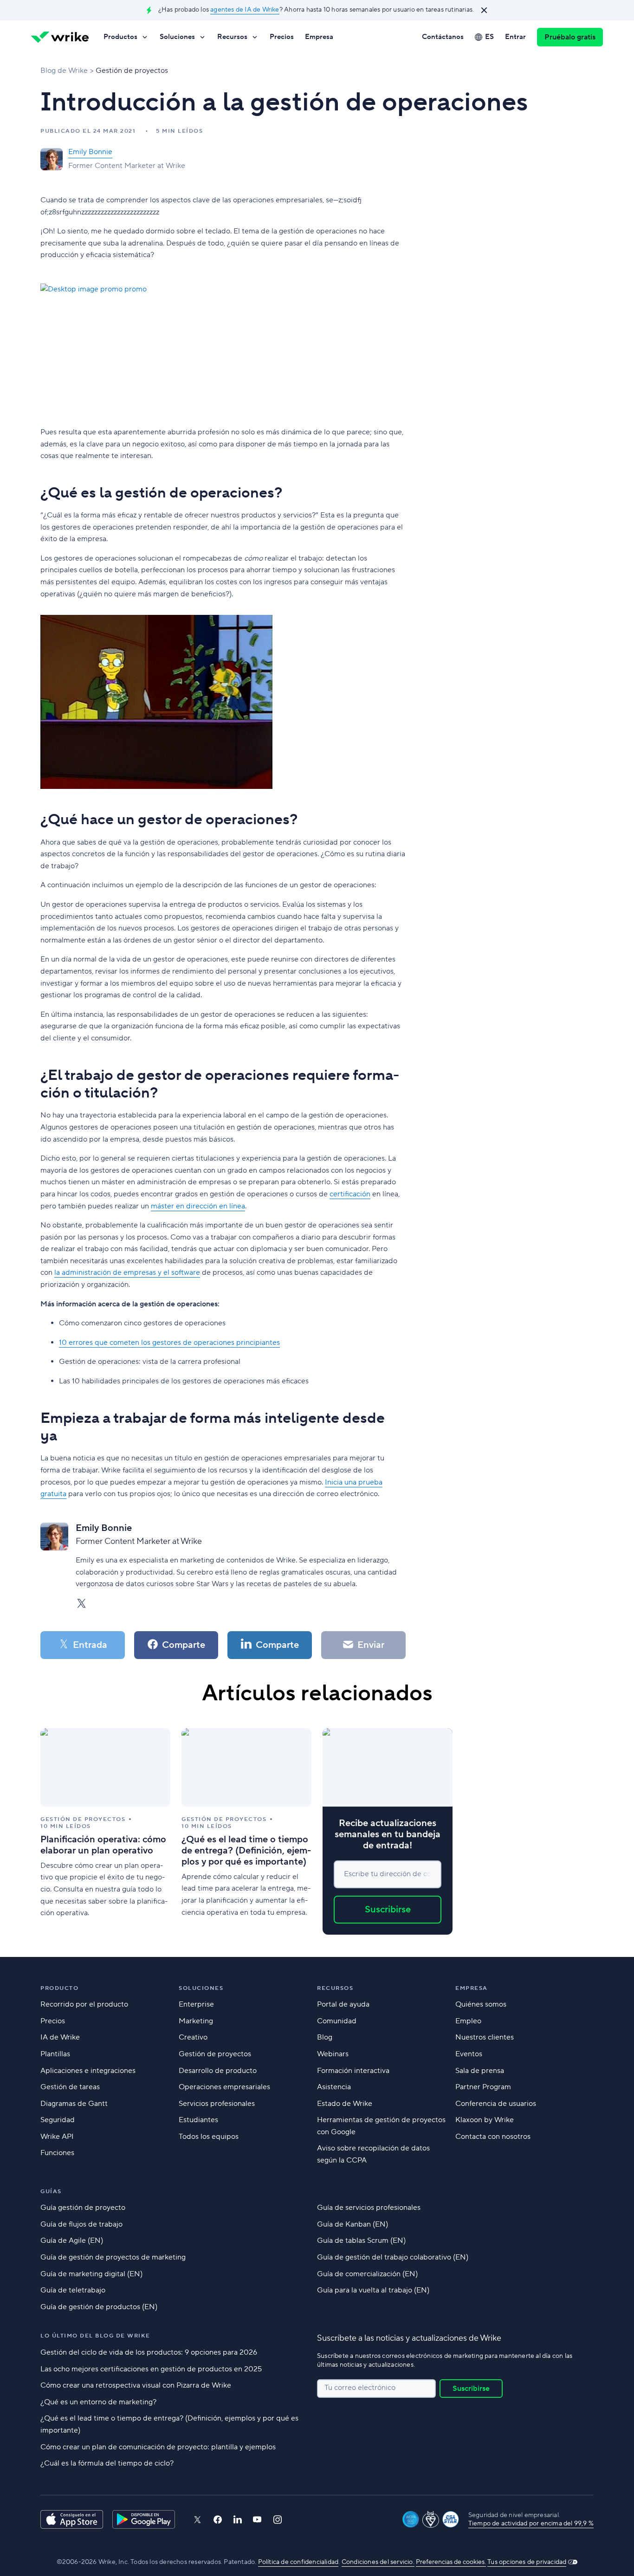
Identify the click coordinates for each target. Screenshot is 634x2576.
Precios (282, 37)
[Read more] (105, 1831)
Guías (51, 2192)
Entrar (515, 37)
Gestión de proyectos (132, 71)
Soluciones (177, 37)
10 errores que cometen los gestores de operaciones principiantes (169, 1343)
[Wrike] (60, 37)
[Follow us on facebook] (218, 2520)
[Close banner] (484, 10)
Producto (59, 1988)
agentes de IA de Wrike (245, 10)
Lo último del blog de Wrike (95, 2336)
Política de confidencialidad (298, 2562)
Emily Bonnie (90, 152)
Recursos (232, 37)
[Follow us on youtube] (257, 2519)
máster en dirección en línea (198, 1206)
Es (489, 37)
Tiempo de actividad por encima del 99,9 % (531, 2524)
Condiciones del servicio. (378, 2562)
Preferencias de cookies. (451, 2562)
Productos (120, 37)
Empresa (319, 37)
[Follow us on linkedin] (238, 2519)
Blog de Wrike (64, 71)
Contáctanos (443, 37)
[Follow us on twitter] (197, 2520)
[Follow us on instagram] (278, 2520)
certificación (350, 1194)
